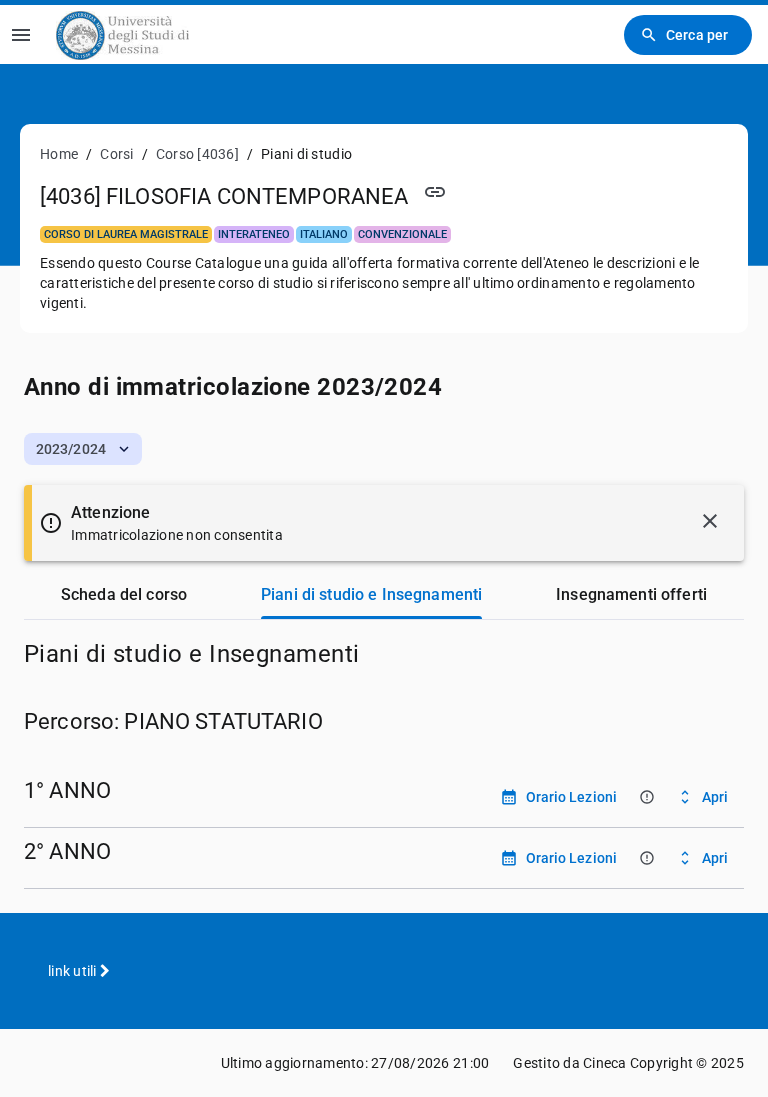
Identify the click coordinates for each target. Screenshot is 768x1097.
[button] (83, 449)
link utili (74, 971)
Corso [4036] (197, 154)
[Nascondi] (710, 521)
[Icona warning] (646, 796)
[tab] (124, 595)
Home (59, 154)
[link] (122, 34)
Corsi (116, 154)
